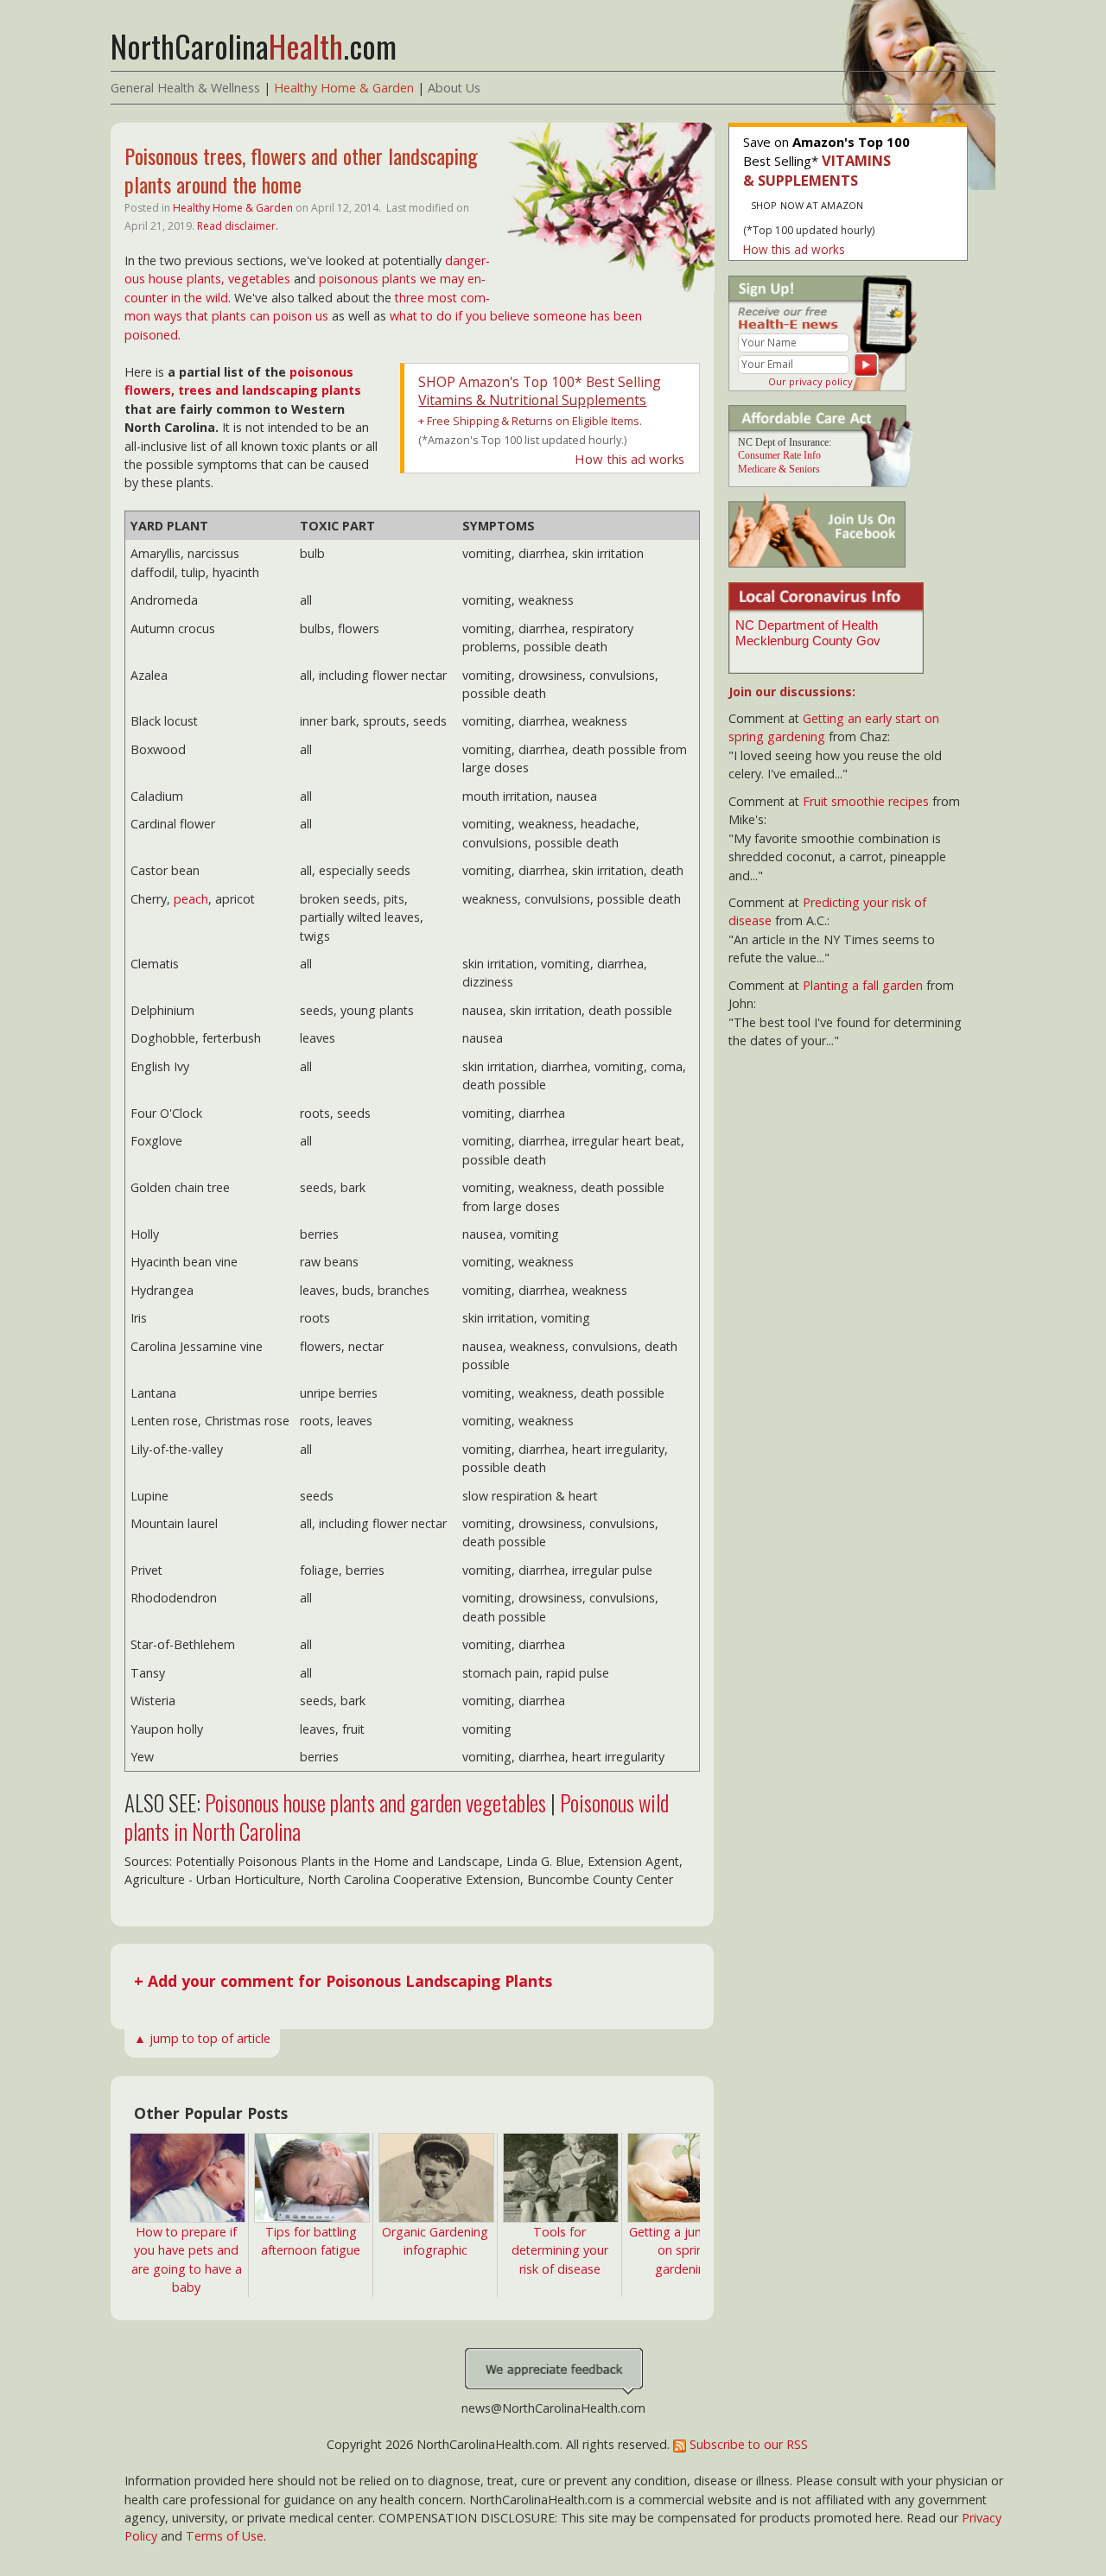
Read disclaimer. (238, 226)
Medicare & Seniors (779, 469)
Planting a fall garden (863, 985)
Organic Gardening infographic (435, 2241)
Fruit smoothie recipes (866, 801)
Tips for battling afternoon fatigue (311, 2241)
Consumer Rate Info (779, 455)
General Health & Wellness (185, 88)
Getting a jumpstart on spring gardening (684, 2250)
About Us (454, 88)
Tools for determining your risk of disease (560, 2250)
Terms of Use (225, 2536)
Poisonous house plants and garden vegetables (375, 1802)
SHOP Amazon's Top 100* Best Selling (540, 391)
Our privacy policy (810, 381)
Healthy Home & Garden (344, 88)
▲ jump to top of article (202, 2038)
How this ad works (629, 459)
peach (191, 899)
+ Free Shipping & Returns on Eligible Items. (530, 421)
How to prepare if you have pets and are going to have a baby (187, 2259)
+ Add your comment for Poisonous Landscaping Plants (343, 1981)
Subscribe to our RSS (747, 2444)
